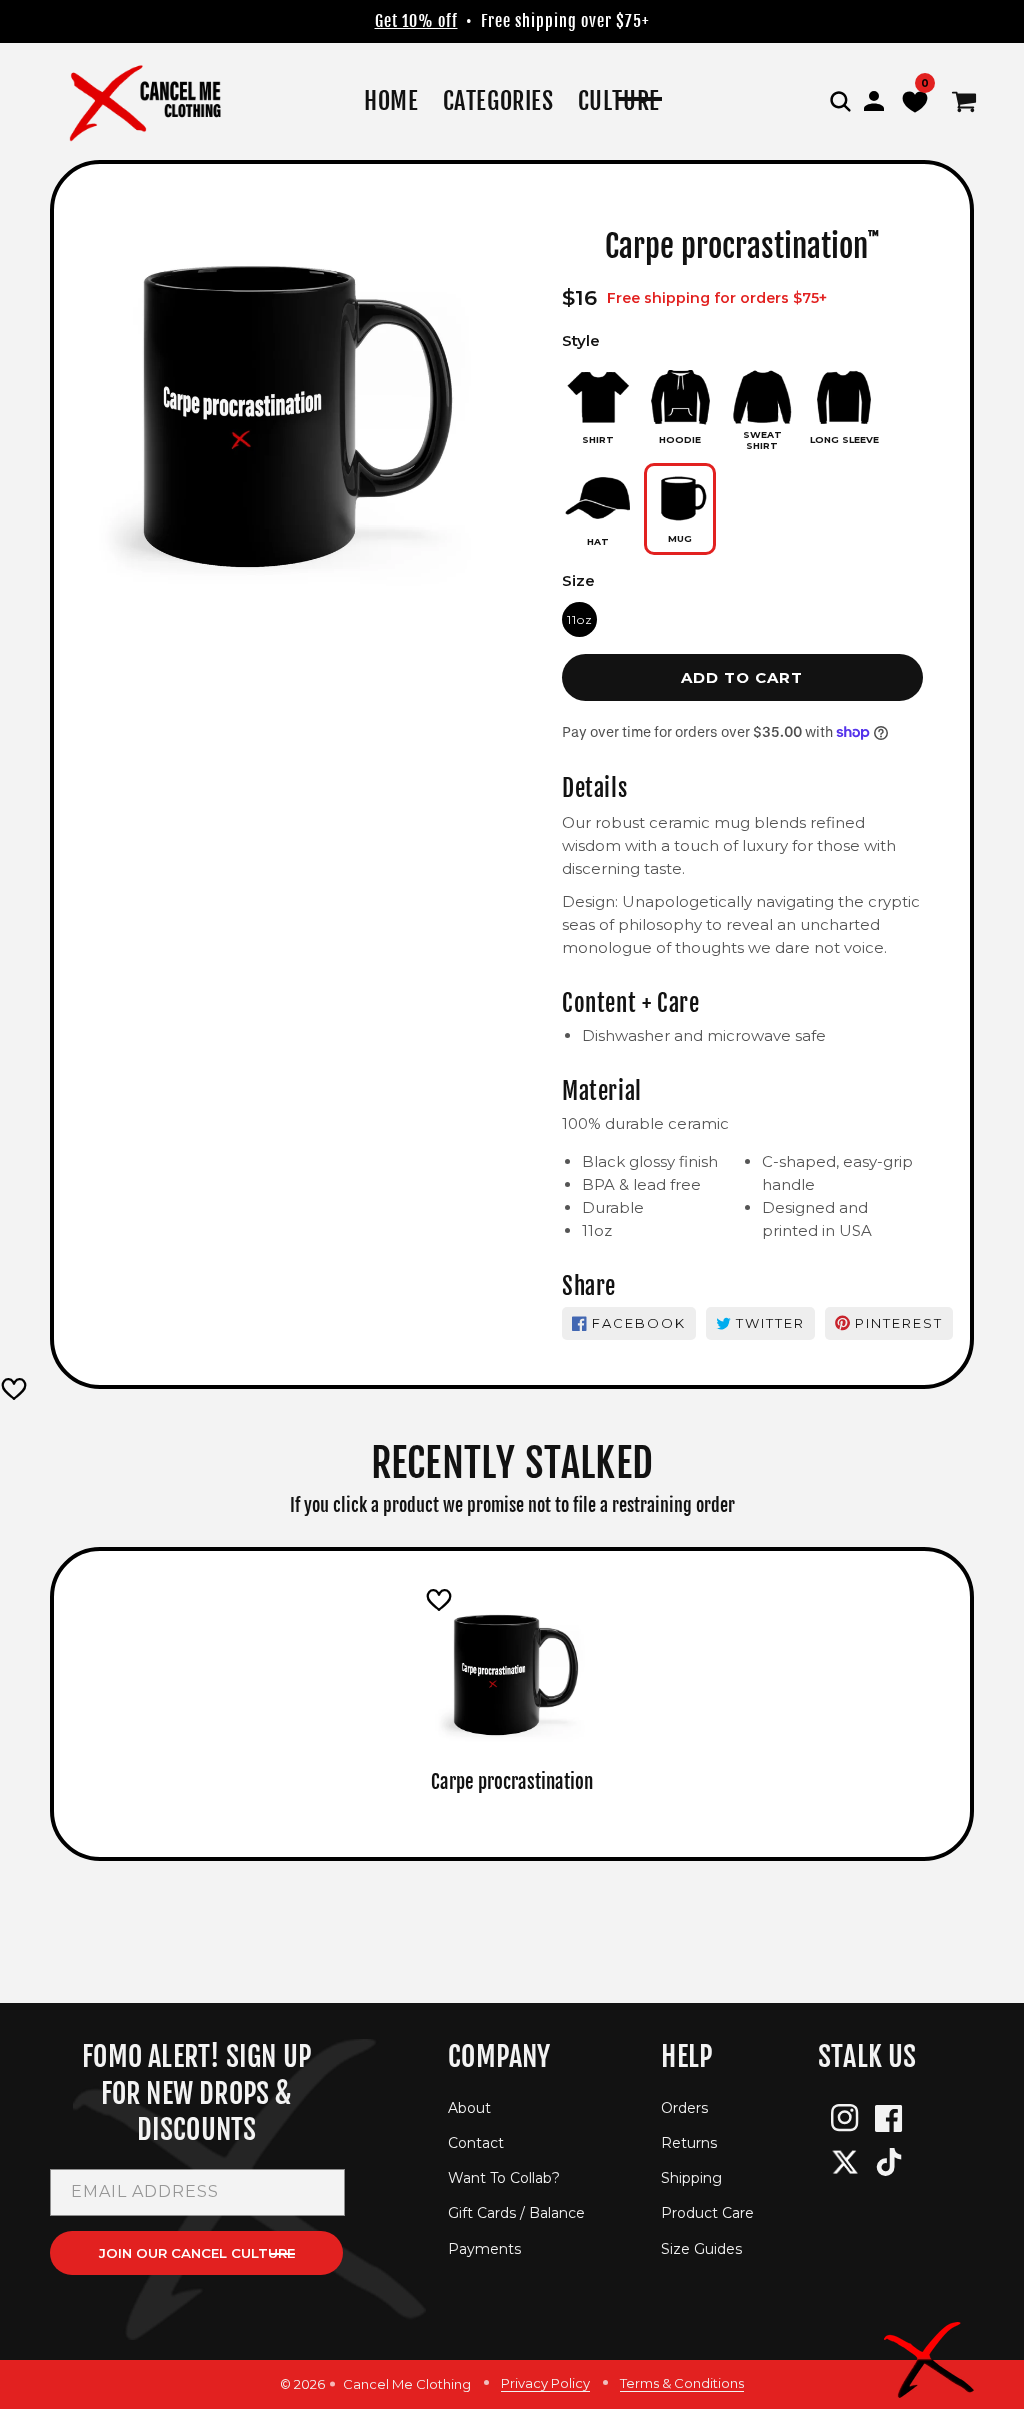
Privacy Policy (545, 2383)
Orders (684, 2108)
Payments (484, 2249)
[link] (498, 101)
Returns (689, 2143)
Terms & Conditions (682, 2383)
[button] (840, 101)
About (469, 2108)
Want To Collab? (504, 2178)
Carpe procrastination (512, 1782)
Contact (476, 2143)
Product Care (707, 2213)
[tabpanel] (512, 1692)
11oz (580, 619)
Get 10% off (416, 21)
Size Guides (701, 2249)
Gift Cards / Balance (516, 2213)
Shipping (691, 2178)
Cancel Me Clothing (407, 2384)
